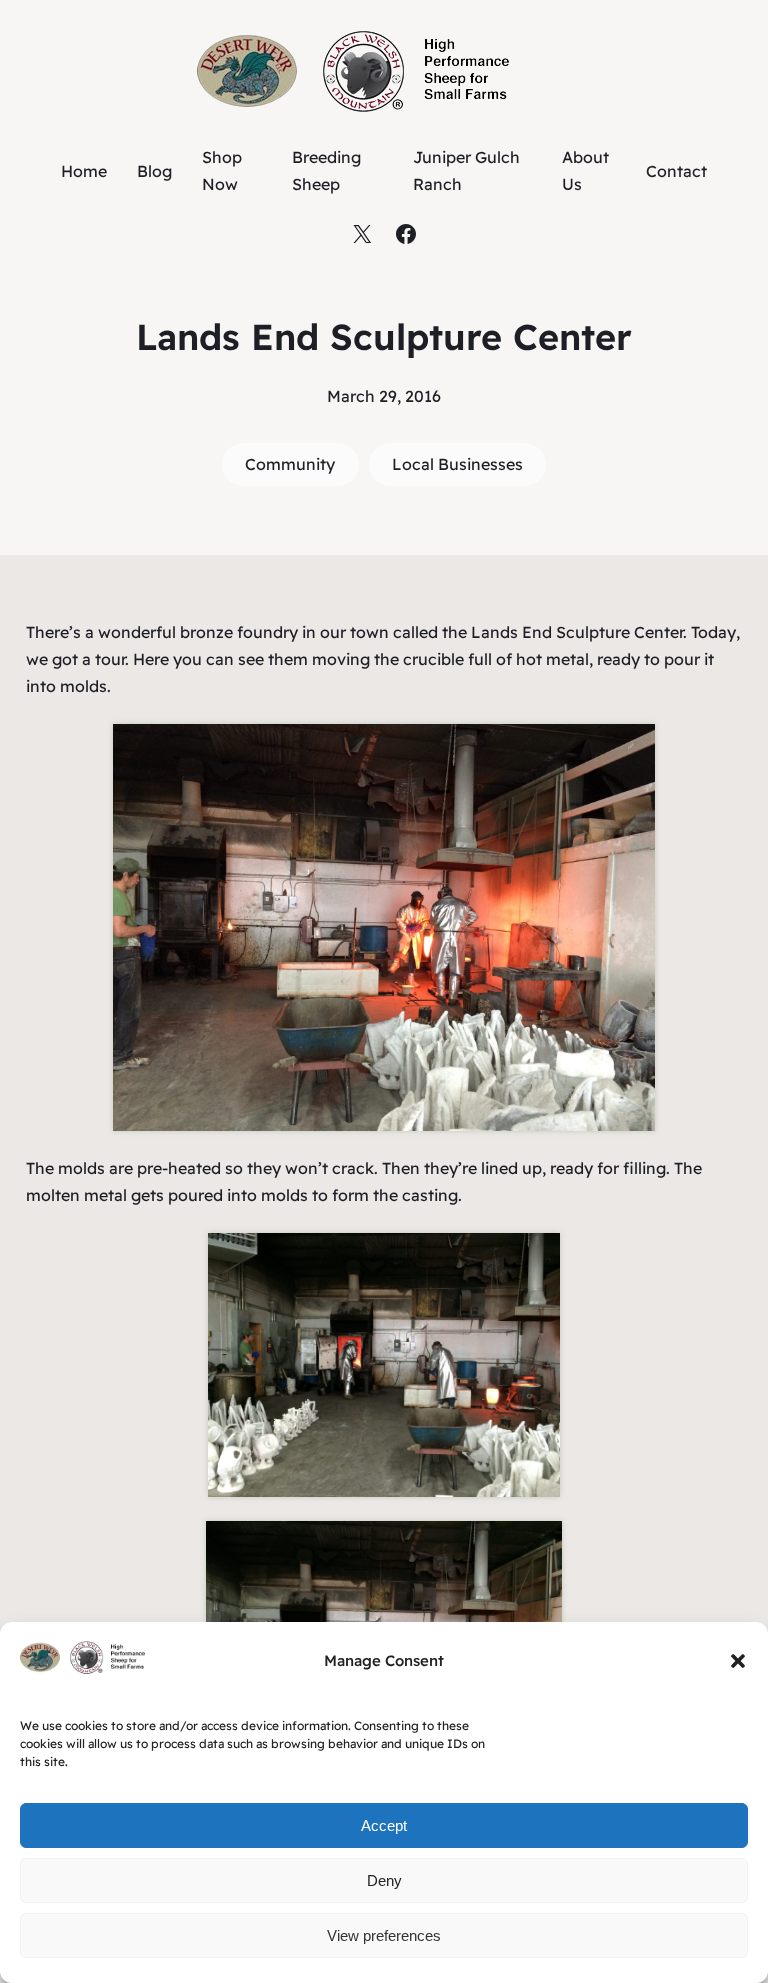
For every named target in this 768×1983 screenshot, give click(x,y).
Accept (384, 1825)
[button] (738, 1661)
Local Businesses (457, 464)
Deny (384, 1880)
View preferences (384, 1935)
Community (290, 464)
